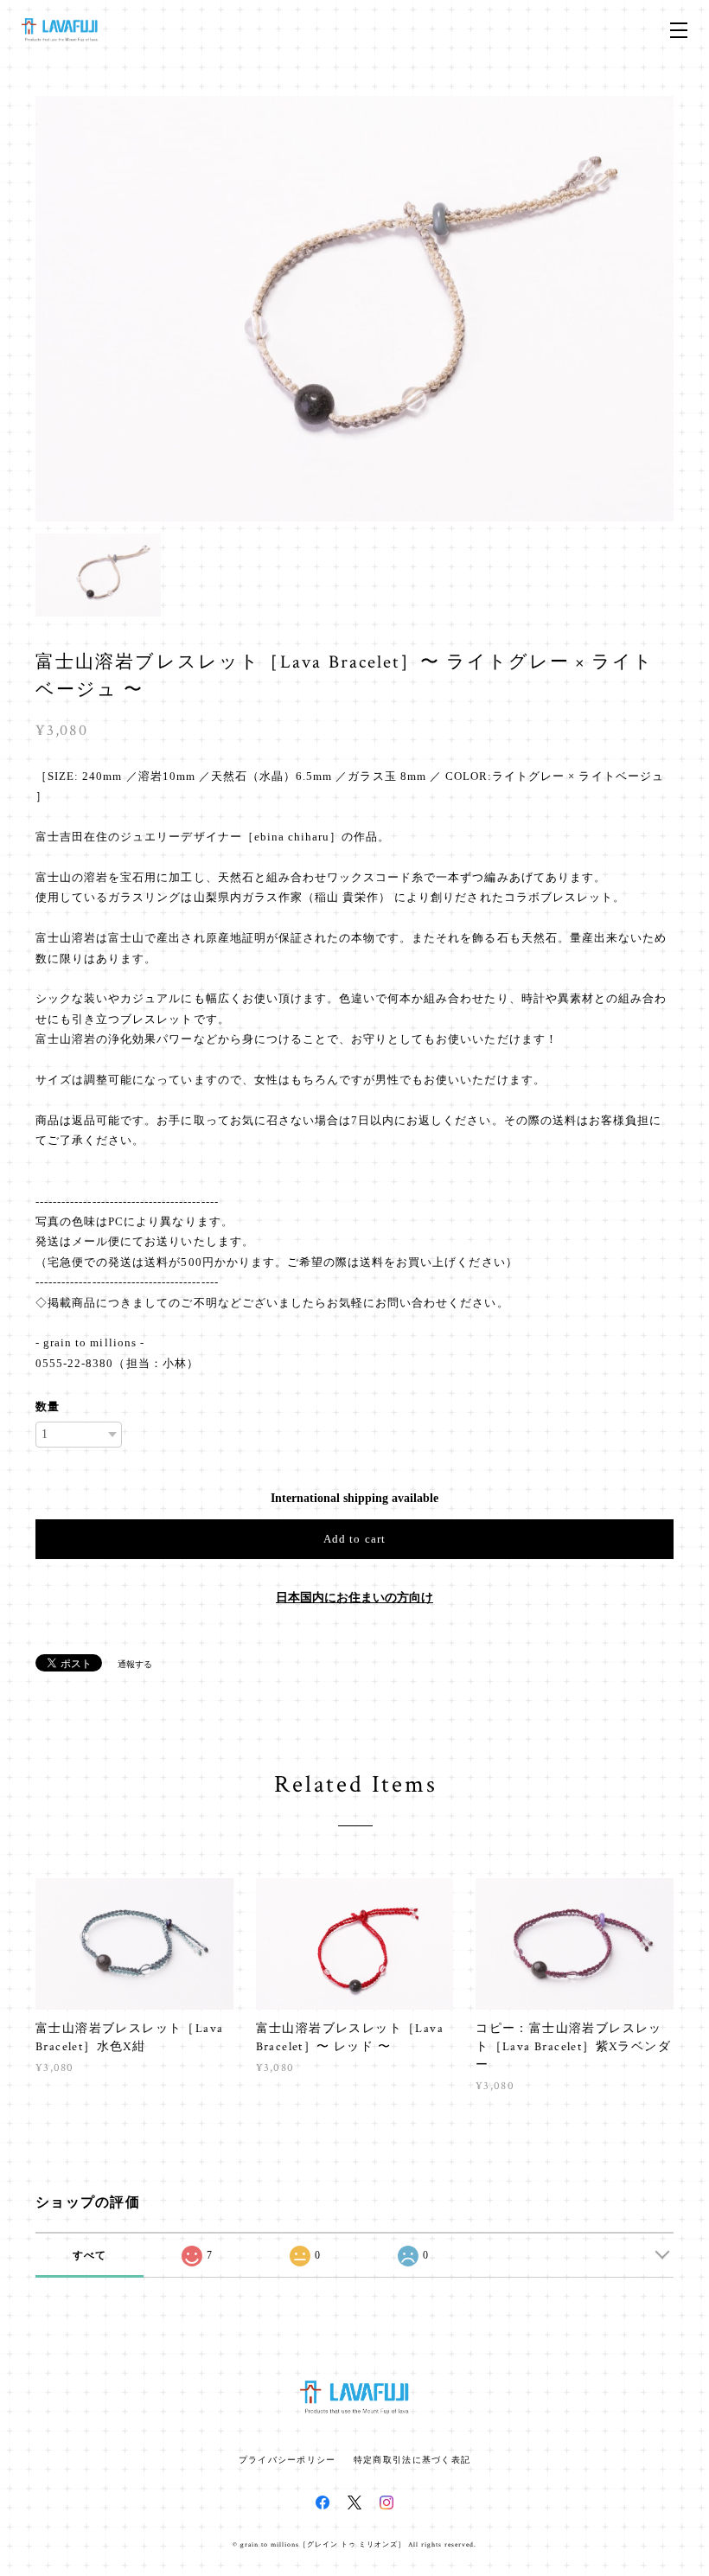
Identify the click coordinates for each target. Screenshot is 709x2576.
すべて (90, 2255)
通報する (135, 1664)
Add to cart (354, 1539)
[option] (354, 309)
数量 (48, 1406)
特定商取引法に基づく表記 (412, 2460)
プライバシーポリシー (287, 2460)
